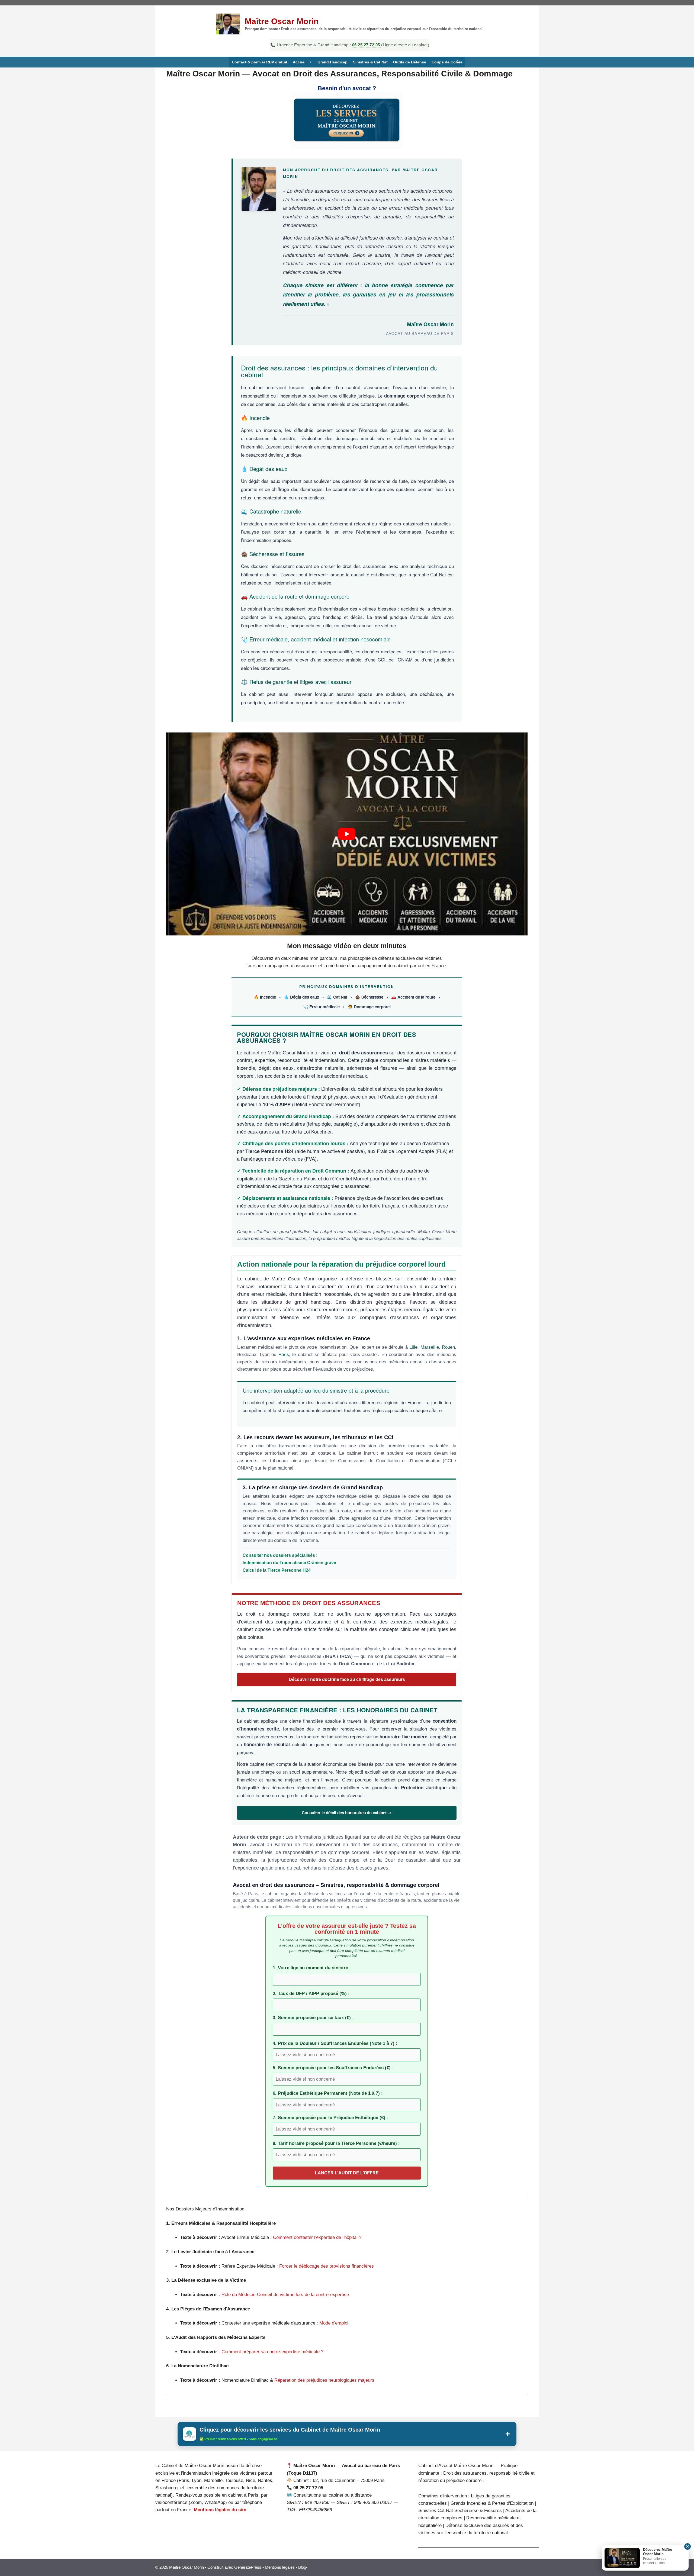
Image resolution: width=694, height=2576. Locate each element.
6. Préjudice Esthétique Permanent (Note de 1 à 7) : (328, 2093)
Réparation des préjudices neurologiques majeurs (324, 2380)
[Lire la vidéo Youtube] (347, 834)
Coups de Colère (447, 62)
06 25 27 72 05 (367, 45)
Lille (413, 1347)
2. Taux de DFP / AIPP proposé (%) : (311, 1994)
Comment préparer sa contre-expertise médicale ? (272, 2352)
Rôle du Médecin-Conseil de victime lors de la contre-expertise (285, 2295)
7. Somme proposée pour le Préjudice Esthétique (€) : (330, 2118)
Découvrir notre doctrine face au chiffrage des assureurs (347, 1679)
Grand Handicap (332, 62)
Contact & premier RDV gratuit (260, 62)
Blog (302, 2567)
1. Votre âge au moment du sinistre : (312, 1968)
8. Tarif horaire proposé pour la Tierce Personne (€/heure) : (336, 2143)
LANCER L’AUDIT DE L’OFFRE (347, 2173)
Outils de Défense (410, 62)
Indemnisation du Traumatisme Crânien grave (289, 1563)
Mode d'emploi (334, 2323)
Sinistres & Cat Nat (370, 62)
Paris (284, 1355)
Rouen (448, 1347)
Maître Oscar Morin (282, 21)
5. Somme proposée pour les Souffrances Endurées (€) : (333, 2068)
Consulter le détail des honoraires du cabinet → (347, 1813)
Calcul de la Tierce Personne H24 (277, 1570)
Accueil (300, 62)
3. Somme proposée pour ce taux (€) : (313, 2018)
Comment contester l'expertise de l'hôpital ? (317, 2237)
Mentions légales (280, 2567)
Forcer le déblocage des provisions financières (327, 2266)
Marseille (430, 1347)
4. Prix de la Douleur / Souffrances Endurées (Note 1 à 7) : (335, 2043)
